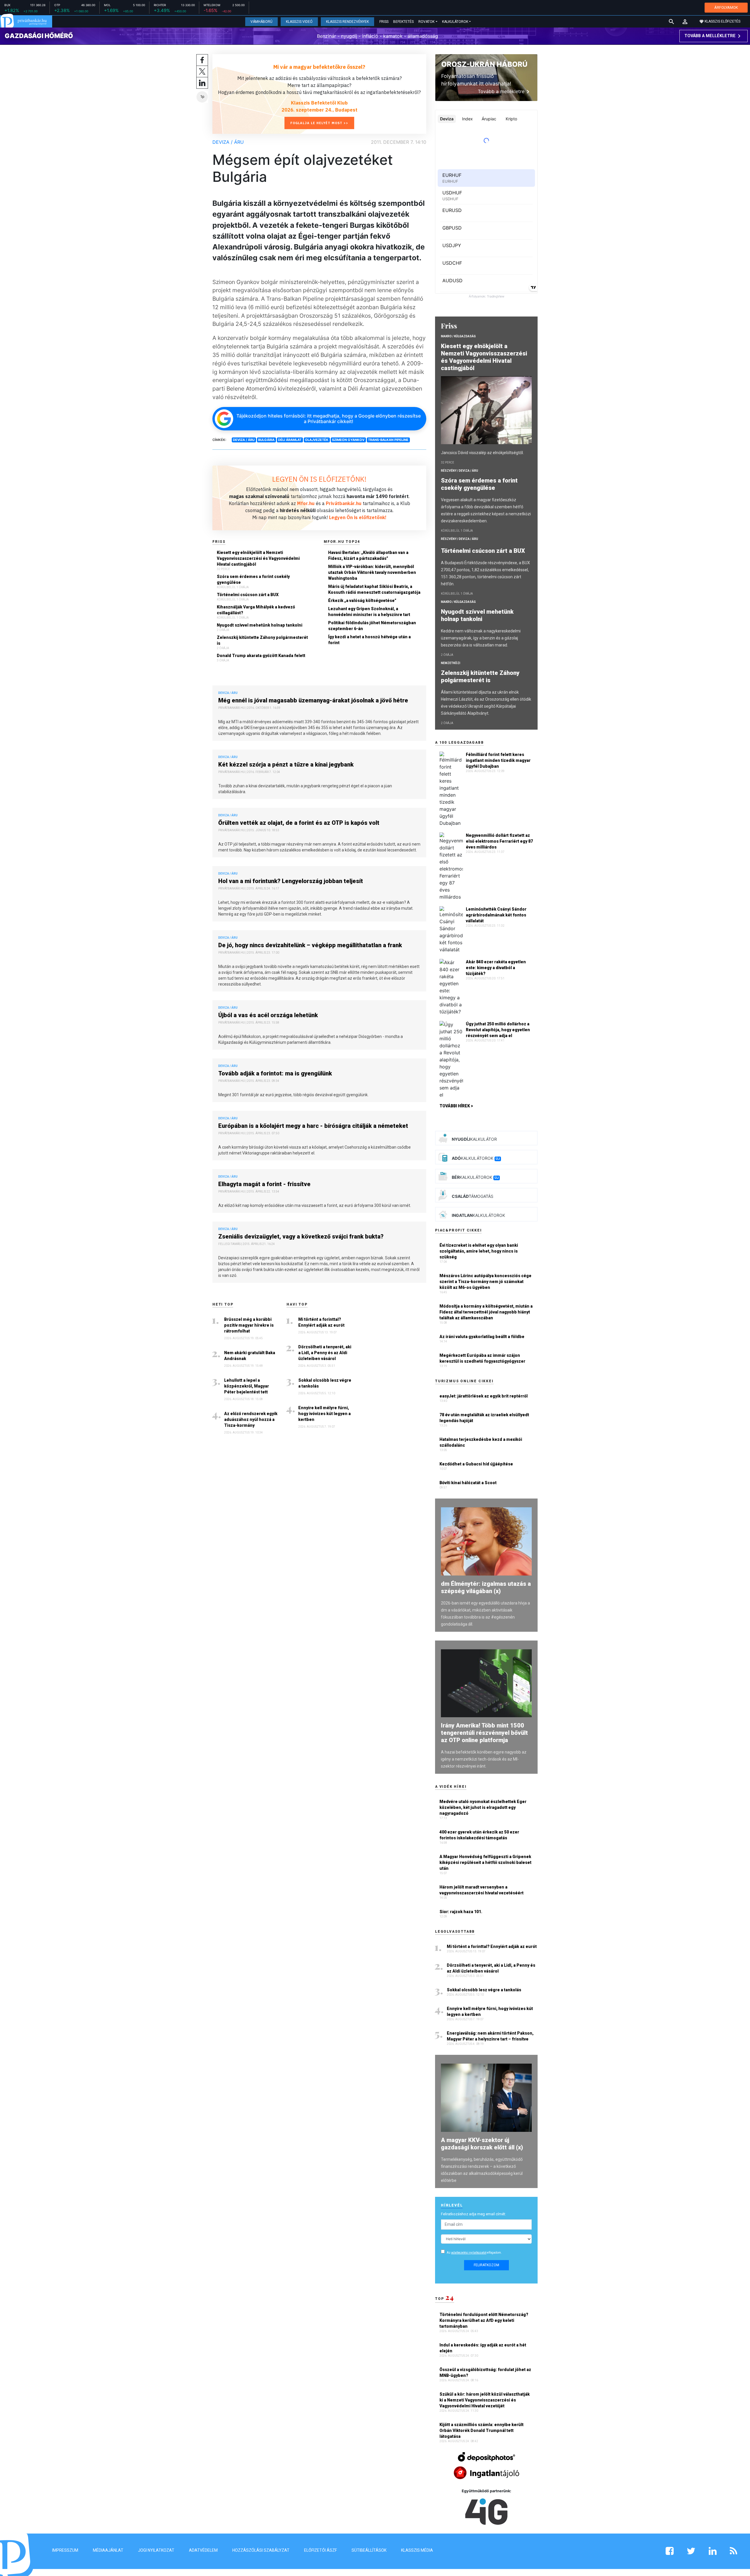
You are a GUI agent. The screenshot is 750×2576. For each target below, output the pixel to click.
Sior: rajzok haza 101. (461, 1912)
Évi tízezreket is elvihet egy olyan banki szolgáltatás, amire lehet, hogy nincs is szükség (479, 1251)
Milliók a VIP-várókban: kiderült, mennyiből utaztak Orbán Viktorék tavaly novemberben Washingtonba (372, 572)
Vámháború (261, 22)
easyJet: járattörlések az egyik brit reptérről (484, 1396)
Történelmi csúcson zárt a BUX (248, 595)
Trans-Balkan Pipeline (388, 440)
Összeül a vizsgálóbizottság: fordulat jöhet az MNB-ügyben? (485, 2373)
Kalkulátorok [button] (455, 22)
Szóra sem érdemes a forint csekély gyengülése (253, 579)
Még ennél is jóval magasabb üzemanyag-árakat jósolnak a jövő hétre (313, 700)
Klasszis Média (417, 2550)
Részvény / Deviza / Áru (460, 471)
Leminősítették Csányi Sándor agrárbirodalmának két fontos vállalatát (496, 915)
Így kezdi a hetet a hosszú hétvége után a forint (369, 640)
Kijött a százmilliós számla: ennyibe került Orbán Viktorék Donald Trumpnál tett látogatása (481, 2430)
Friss (384, 22)
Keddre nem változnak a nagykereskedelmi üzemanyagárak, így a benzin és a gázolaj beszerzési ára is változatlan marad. (481, 638)
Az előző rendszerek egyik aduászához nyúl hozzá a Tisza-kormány (251, 1419)
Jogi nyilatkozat (156, 2550)
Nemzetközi (451, 663)
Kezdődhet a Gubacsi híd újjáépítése (476, 1464)
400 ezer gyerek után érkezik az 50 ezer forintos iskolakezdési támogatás (479, 1835)
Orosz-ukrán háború (484, 64)
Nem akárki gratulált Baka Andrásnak (250, 1356)
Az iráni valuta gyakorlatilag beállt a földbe (482, 1337)
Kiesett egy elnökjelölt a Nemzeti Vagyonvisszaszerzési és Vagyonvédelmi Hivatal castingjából (258, 558)
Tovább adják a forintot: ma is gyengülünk (275, 1073)
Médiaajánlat (108, 2550)
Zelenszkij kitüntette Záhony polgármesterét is (262, 640)
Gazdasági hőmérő (39, 36)
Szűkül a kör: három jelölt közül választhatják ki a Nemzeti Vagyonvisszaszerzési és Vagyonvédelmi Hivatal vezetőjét (485, 2400)
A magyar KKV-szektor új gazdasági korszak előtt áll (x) (482, 2144)
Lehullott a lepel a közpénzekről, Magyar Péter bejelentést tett (247, 1386)
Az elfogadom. (474, 2253)
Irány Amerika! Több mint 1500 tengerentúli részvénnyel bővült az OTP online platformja (484, 1733)
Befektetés (403, 22)
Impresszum (65, 2550)
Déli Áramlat (290, 440)
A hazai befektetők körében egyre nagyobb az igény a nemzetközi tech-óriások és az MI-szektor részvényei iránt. (484, 1759)
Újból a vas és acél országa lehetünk (268, 1015)
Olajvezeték (317, 440)
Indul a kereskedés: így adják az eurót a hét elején (483, 2348)
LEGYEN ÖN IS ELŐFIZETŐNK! (319, 479)
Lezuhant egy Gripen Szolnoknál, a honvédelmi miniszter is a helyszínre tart (369, 612)
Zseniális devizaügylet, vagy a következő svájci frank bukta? (301, 1236)
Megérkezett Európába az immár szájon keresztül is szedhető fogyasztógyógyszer (482, 1358)
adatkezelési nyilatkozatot (469, 2253)
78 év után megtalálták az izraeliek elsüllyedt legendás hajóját (484, 1418)
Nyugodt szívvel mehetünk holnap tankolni (260, 625)
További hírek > (456, 1106)
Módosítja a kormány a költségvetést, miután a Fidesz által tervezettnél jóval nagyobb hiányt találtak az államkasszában (486, 1312)
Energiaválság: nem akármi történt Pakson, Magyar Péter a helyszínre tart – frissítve (490, 2036)
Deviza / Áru (228, 142)
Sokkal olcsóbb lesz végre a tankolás (325, 1383)
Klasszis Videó (299, 22)
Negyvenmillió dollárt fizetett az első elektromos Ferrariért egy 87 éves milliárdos (499, 841)
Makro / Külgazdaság (458, 336)
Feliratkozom (486, 2265)
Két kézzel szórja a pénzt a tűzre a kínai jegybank (286, 764)
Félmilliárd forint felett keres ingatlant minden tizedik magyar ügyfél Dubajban (498, 760)
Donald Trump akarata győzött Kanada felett (261, 656)
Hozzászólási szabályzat (261, 2550)
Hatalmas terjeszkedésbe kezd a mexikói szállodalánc (481, 1442)
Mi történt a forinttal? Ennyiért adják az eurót (321, 1322)
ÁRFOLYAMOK (726, 7)
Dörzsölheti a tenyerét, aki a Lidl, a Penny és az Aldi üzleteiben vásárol (325, 1353)
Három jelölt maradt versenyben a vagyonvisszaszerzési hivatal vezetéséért (481, 1890)
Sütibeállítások (369, 2550)
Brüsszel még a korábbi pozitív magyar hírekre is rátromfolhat (249, 1325)
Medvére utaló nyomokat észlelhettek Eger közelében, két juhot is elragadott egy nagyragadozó (483, 1807)
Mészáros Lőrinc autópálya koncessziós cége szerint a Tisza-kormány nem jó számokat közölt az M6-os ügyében (485, 1282)
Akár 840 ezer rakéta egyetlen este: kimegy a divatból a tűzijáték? (496, 968)
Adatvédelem (203, 2550)
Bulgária (266, 440)
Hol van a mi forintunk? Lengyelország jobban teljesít (291, 881)
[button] (685, 22)
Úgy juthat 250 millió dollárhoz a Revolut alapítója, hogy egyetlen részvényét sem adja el (498, 1030)
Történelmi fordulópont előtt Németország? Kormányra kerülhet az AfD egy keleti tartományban (484, 2320)
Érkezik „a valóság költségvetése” (362, 601)
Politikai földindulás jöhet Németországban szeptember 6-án (372, 626)
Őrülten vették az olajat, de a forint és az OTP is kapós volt (299, 823)
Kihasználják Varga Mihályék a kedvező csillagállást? (256, 610)
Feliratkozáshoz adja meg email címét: (473, 2214)
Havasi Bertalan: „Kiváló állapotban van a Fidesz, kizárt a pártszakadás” (368, 555)
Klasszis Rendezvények (347, 22)
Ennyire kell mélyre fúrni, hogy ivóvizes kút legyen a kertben (324, 1414)
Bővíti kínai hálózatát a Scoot (468, 1483)
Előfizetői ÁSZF (321, 2550)
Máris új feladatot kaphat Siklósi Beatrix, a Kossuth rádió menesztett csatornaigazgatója (374, 589)
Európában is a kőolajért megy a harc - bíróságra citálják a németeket (313, 1126)
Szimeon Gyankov (348, 440)
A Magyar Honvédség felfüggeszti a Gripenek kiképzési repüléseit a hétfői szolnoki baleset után (485, 1862)
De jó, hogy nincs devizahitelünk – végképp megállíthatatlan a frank (310, 945)
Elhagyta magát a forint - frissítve (264, 1184)
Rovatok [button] (426, 22)
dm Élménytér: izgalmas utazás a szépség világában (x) (486, 1587)
